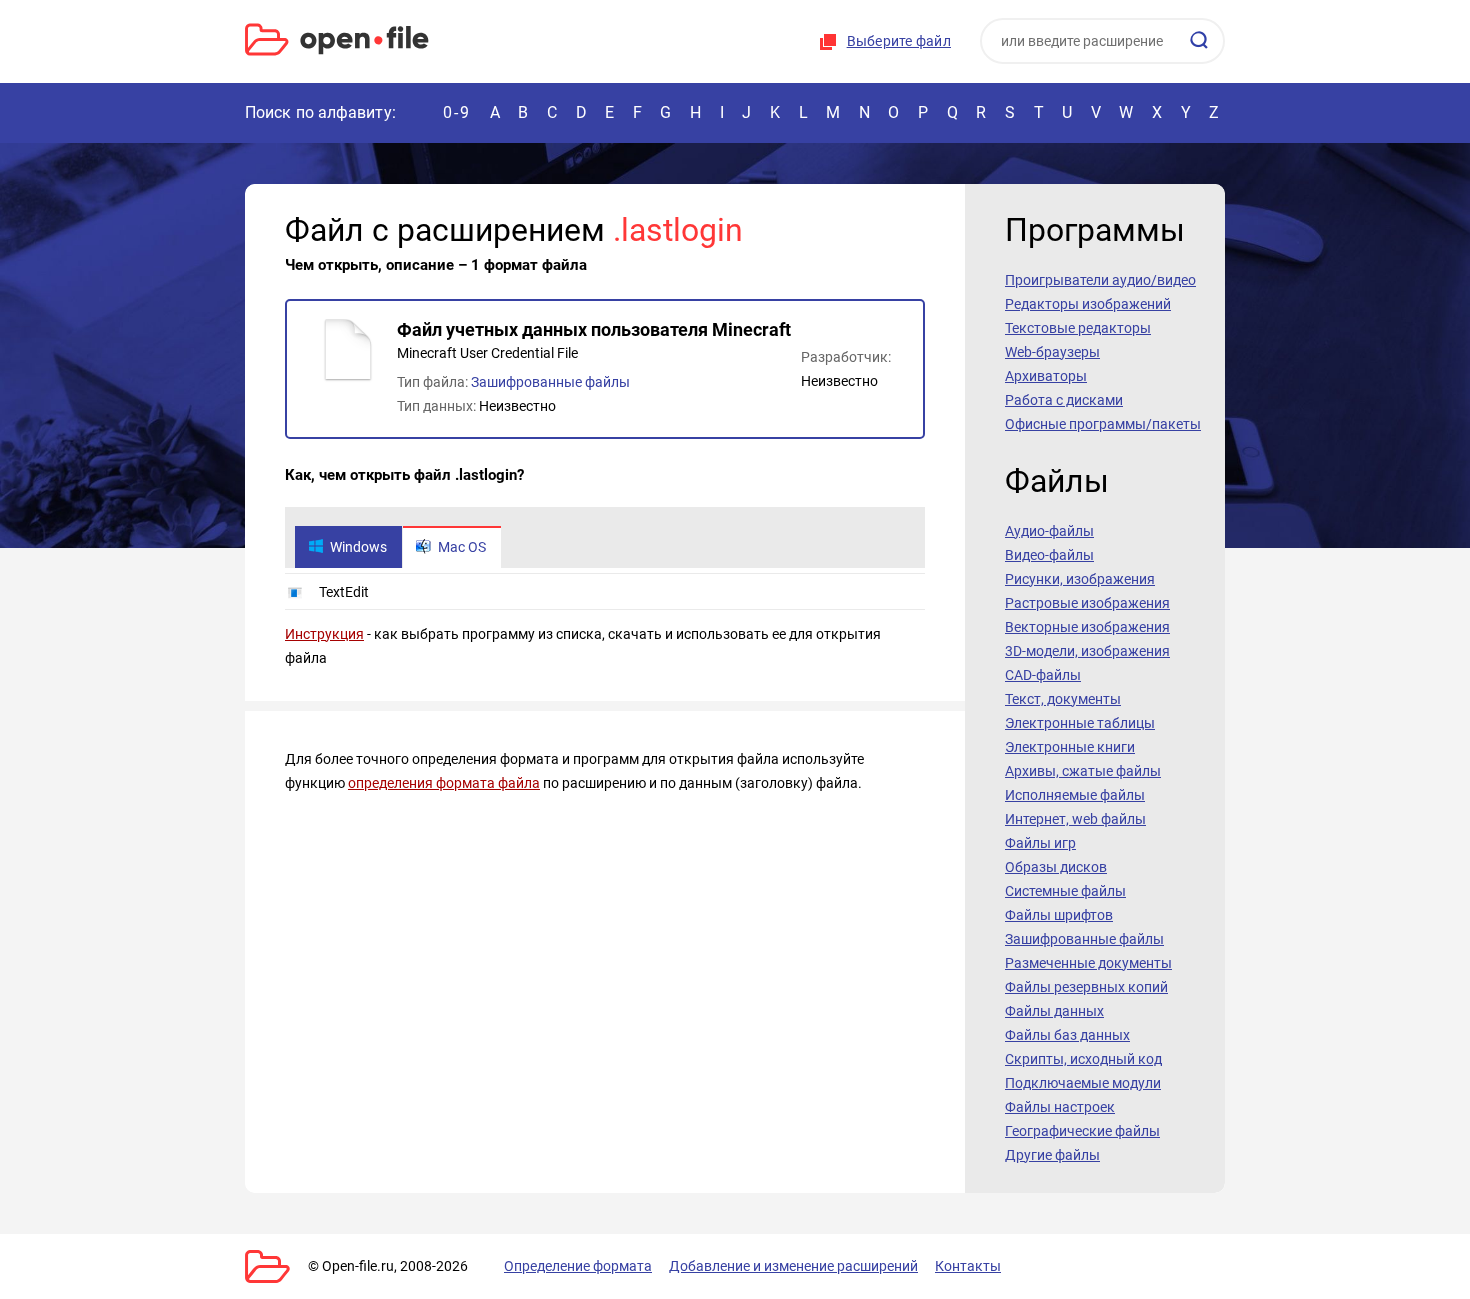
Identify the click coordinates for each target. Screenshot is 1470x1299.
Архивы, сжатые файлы (1083, 771)
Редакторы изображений (1088, 304)
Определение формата (578, 1266)
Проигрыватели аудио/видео (1100, 280)
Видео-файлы (1049, 555)
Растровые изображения (1087, 603)
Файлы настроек (1060, 1107)
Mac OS (462, 547)
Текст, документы (1063, 699)
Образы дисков (1056, 867)
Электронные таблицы (1080, 723)
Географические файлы (1082, 1131)
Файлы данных (1054, 1011)
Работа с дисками (1064, 400)
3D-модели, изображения (1087, 651)
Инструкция (324, 634)
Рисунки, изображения (1080, 579)
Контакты (968, 1266)
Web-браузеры (1052, 352)
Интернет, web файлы (1075, 819)
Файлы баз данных (1067, 1035)
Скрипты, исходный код (1083, 1059)
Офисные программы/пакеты (1103, 424)
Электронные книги (1070, 747)
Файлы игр (1040, 843)
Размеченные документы (1088, 963)
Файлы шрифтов (1059, 915)
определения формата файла (444, 783)
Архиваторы (1046, 376)
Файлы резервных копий (1086, 987)
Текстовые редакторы (1078, 328)
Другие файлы (1052, 1155)
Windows (358, 547)
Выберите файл (899, 41)
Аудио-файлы (1049, 531)
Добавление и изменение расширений (793, 1266)
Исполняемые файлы (1075, 795)
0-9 (457, 112)
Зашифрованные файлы (550, 382)
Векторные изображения (1087, 627)
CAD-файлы (1043, 675)
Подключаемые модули (1083, 1083)
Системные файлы (1065, 891)
